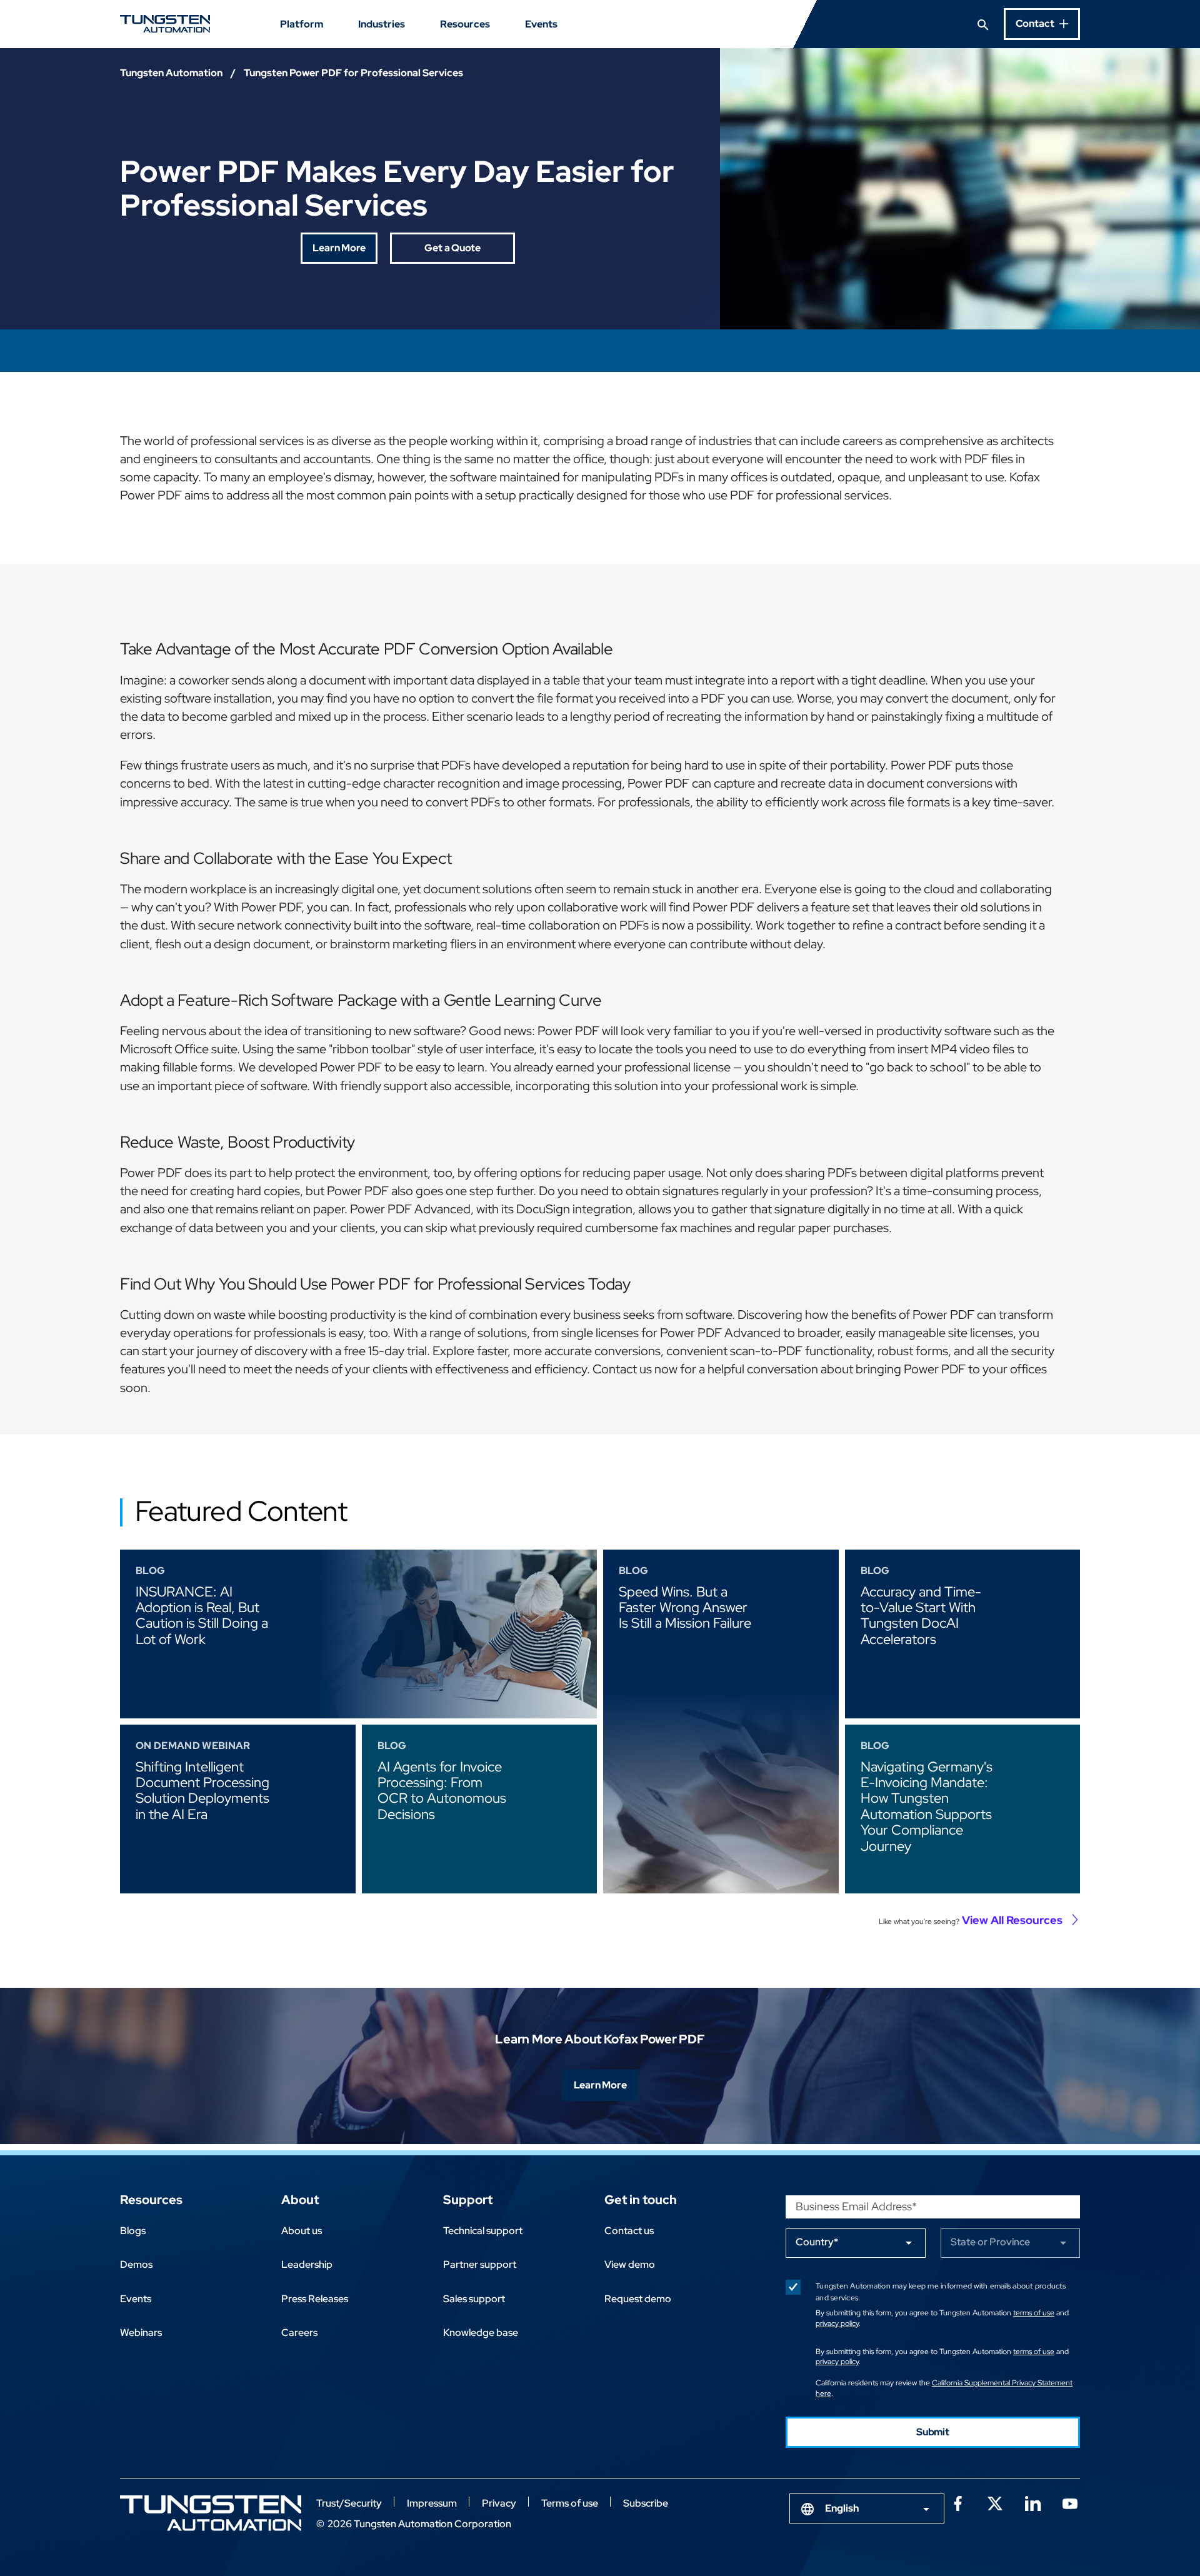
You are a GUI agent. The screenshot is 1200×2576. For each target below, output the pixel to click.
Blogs (133, 2231)
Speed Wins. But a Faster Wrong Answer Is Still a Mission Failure (685, 1608)
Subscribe (646, 2503)
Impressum (432, 2503)
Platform (302, 24)
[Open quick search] (983, 24)
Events (541, 24)
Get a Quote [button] (452, 248)
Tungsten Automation (171, 73)
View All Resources (1012, 1920)
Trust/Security (349, 2503)
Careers (299, 2333)
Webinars (141, 2333)
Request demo (638, 2299)
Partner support (480, 2264)
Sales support (474, 2299)
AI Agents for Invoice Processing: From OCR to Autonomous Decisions (442, 1791)
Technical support (483, 2231)
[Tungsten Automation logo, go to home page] (211, 2513)
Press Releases (315, 2299)
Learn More (600, 2085)
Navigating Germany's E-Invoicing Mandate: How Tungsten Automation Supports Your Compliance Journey (927, 1807)
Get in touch (641, 2200)
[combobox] (867, 2508)
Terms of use (570, 2503)
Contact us (629, 2231)
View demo (630, 2264)
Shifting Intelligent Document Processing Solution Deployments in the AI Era (202, 1791)
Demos (136, 2264)
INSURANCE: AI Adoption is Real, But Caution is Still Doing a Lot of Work (202, 1616)
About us (302, 2231)
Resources (465, 24)
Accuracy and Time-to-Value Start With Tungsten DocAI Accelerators (921, 1616)
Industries (382, 24)
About (300, 2200)
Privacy (499, 2503)
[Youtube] (1070, 2502)
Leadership (307, 2264)
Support (468, 2200)
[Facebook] (957, 2502)
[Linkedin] (1032, 2502)
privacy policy (837, 2323)
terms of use (1034, 2313)
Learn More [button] (339, 248)
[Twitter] (995, 2502)
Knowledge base (481, 2333)
